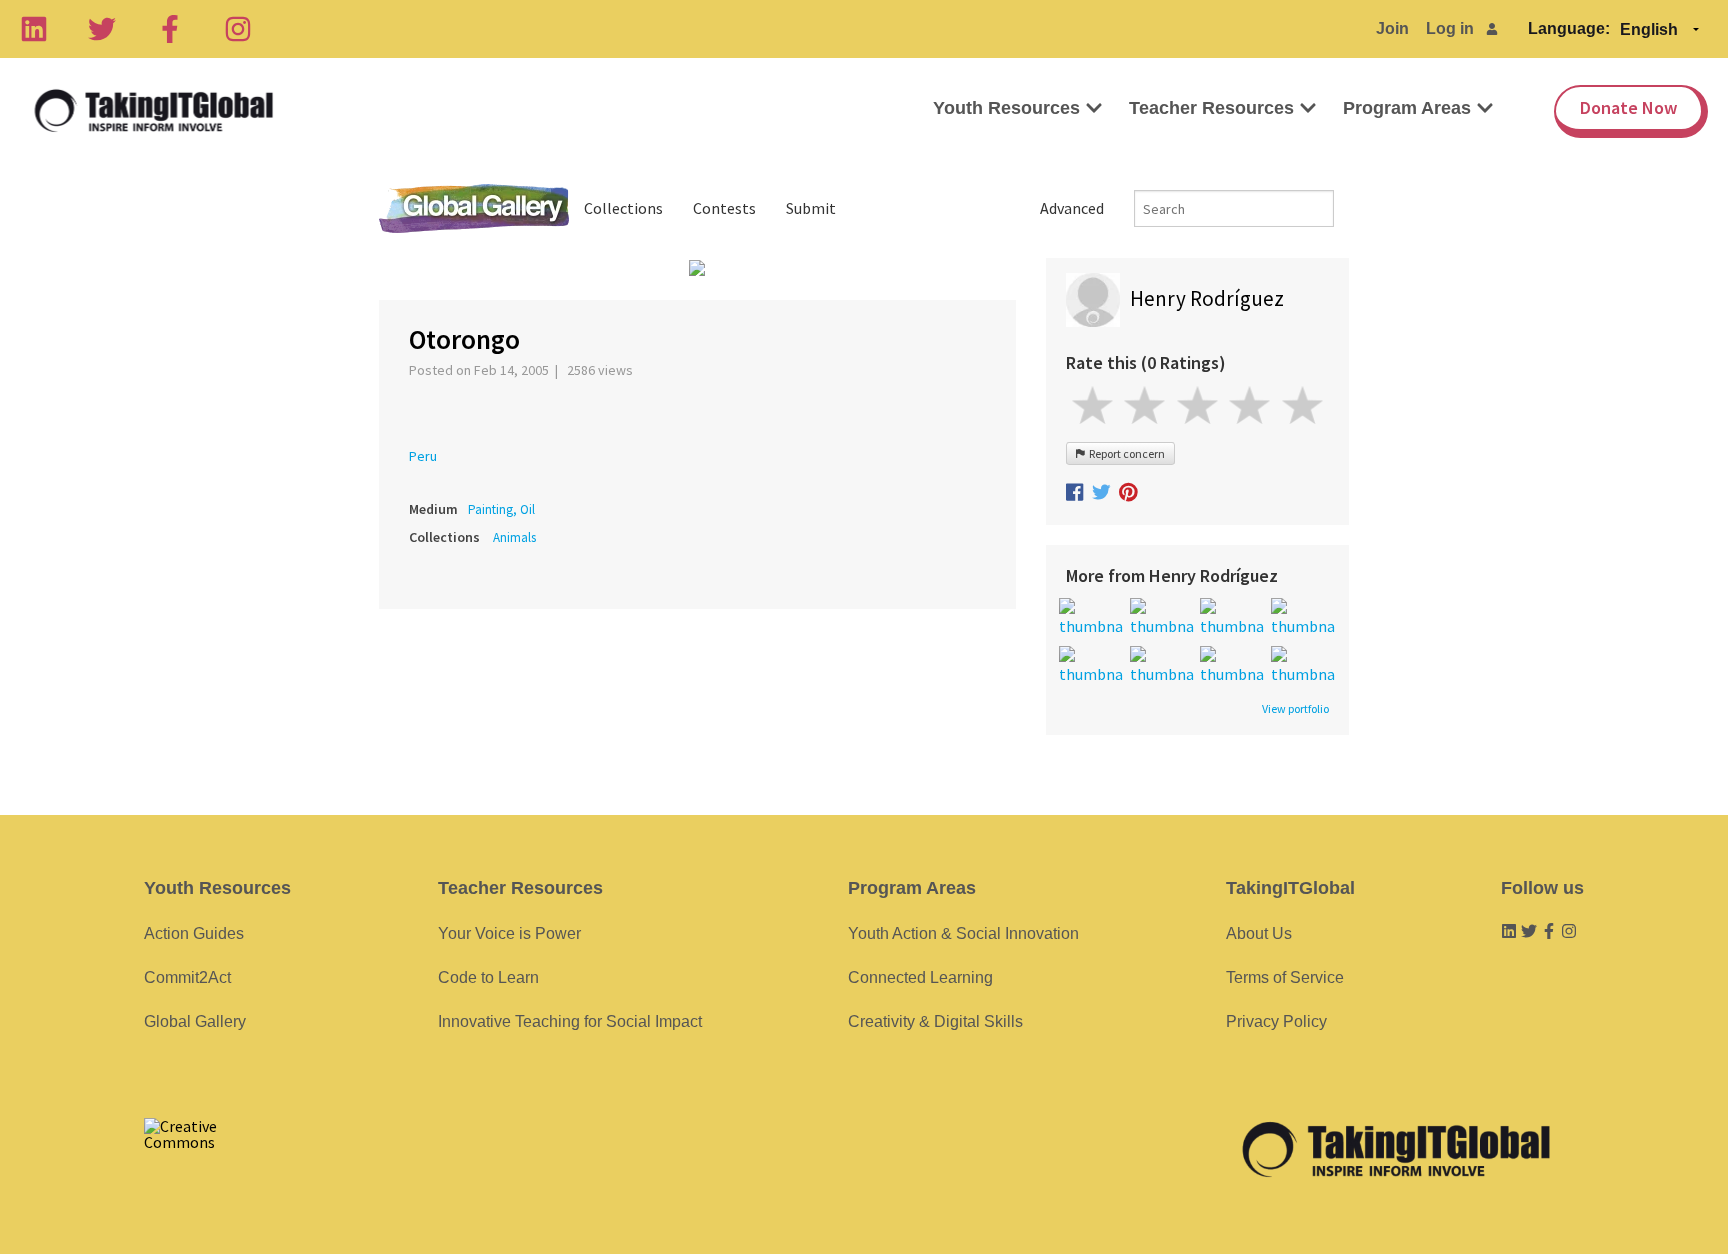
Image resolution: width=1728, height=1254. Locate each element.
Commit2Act (187, 977)
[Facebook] (170, 29)
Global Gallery (474, 208)
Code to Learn (488, 977)
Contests (724, 208)
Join (1392, 28)
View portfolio (1295, 709)
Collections (623, 208)
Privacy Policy (1276, 1021)
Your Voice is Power (509, 933)
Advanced (1072, 208)
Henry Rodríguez (1207, 298)
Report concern (1125, 453)
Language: (1569, 28)
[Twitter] (102, 29)
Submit (811, 208)
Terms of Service (1285, 977)
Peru (423, 456)
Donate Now (1628, 107)
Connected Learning (920, 977)
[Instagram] (238, 29)
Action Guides (194, 933)
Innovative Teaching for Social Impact (570, 1021)
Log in (1450, 28)
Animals (514, 537)
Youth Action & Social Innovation (963, 933)
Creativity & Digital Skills (935, 1021)
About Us (1259, 933)
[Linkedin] (34, 29)
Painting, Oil (501, 509)
